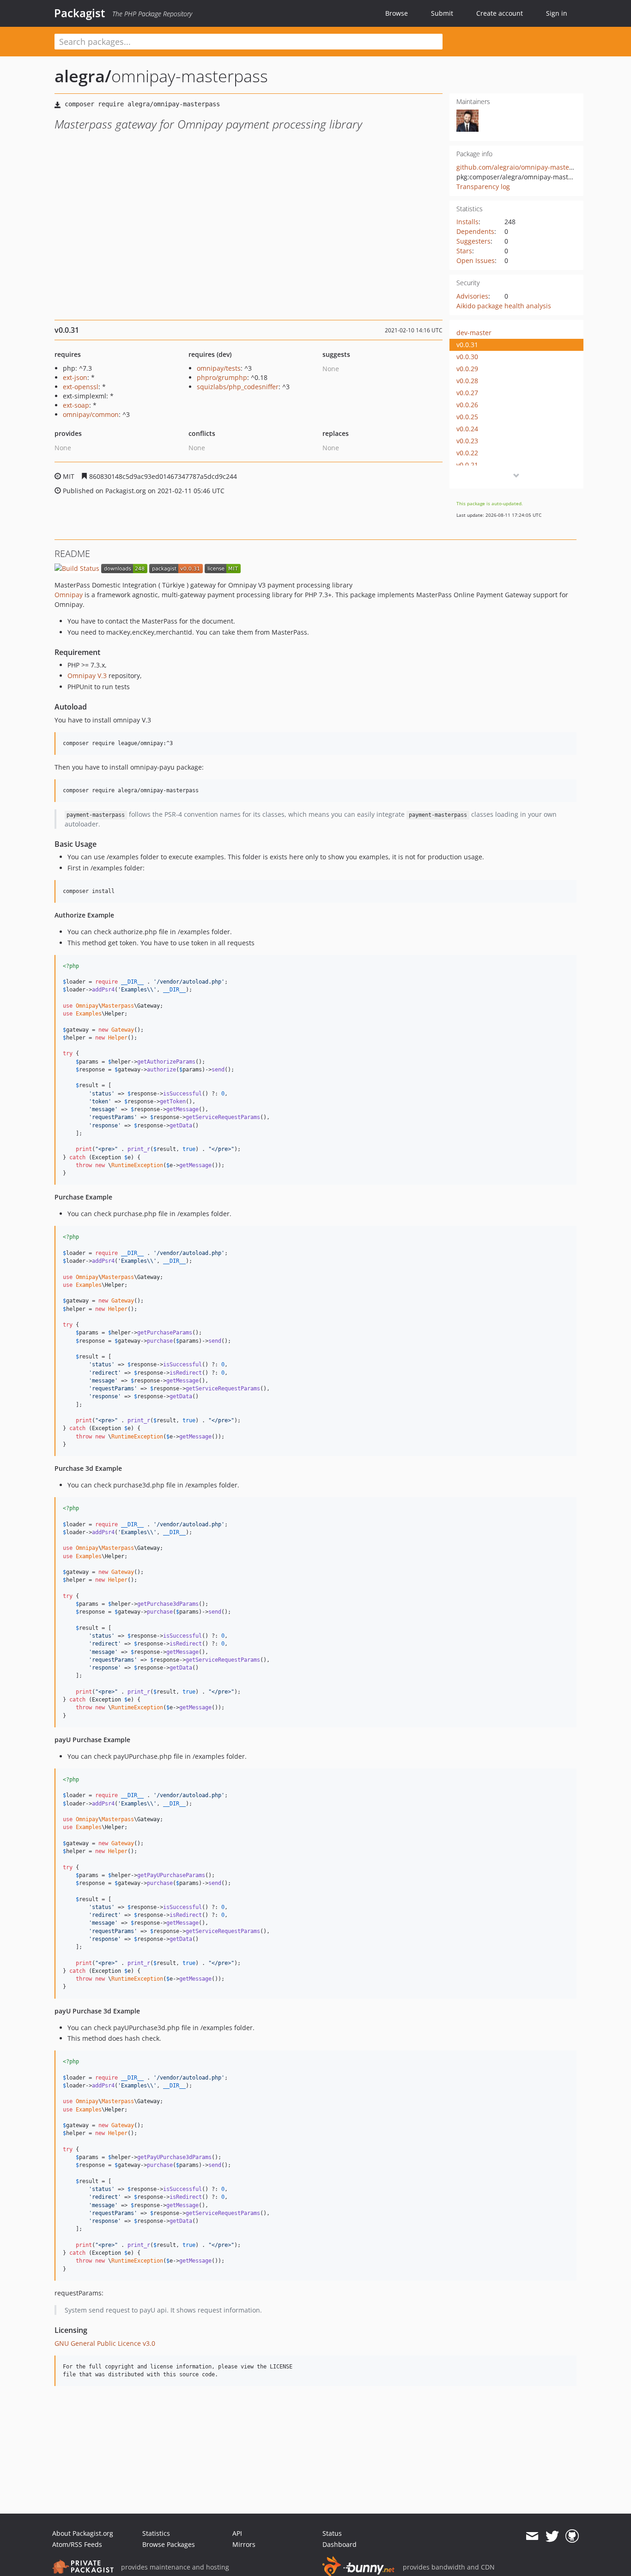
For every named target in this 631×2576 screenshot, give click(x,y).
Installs (467, 222)
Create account (500, 13)
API (237, 2533)
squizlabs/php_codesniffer (238, 387)
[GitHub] (572, 2536)
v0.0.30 (467, 357)
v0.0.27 (467, 393)
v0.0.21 (467, 465)
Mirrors (244, 2544)
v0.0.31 (467, 345)
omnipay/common (91, 414)
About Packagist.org (83, 2533)
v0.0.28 (467, 381)
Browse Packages (169, 2544)
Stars (464, 251)
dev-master (474, 333)
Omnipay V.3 (87, 676)
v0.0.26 (467, 405)
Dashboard (340, 2544)
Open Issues (476, 260)
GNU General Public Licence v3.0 (105, 2343)
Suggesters (473, 241)
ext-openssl (81, 387)
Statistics (156, 2533)
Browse (397, 13)
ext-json (75, 377)
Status (332, 2533)
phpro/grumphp (222, 377)
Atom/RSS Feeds (77, 2544)
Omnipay (69, 595)
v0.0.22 (467, 453)
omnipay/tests (219, 368)
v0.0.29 (467, 369)
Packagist (80, 13)
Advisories (472, 296)
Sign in (557, 13)
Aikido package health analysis (504, 306)
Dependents (475, 231)
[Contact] (532, 2536)
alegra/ (83, 76)
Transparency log (483, 187)
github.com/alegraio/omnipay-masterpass (521, 167)
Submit (442, 13)
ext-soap (76, 405)
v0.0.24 (467, 429)
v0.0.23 (467, 441)
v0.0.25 (467, 417)
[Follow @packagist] (552, 2536)
